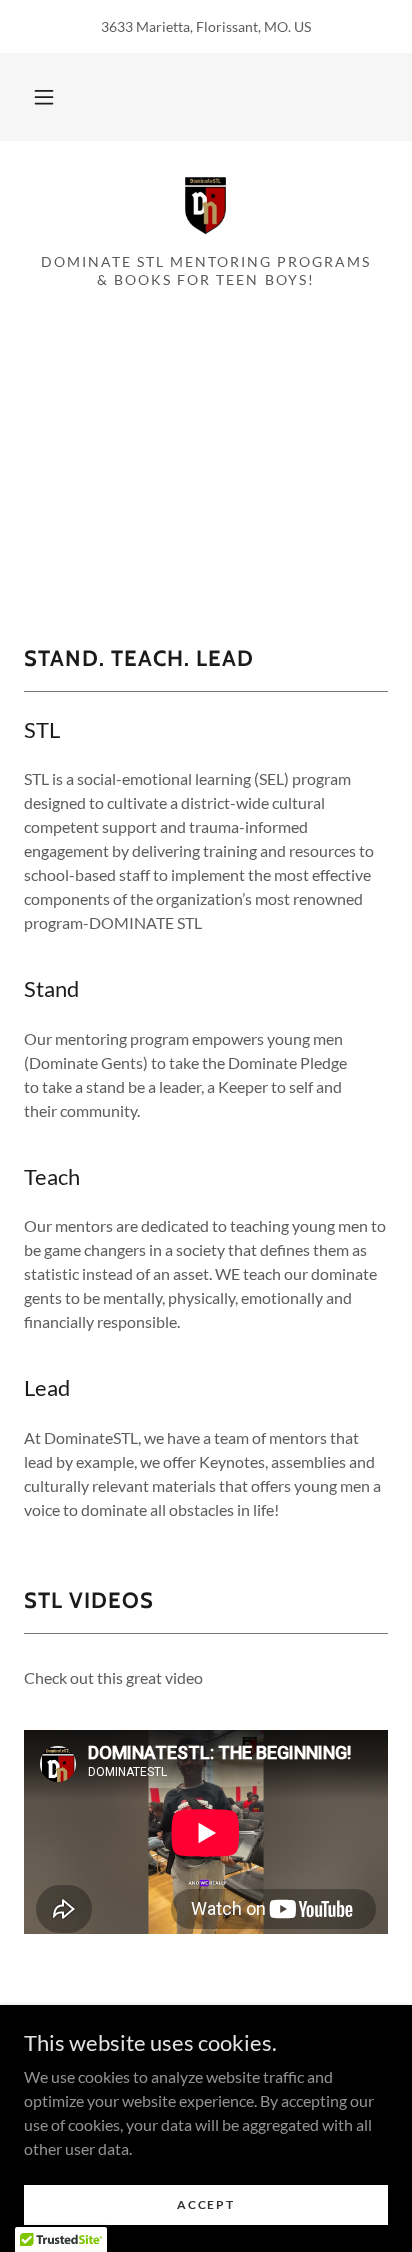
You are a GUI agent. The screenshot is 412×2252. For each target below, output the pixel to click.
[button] (44, 97)
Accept (205, 2204)
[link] (205, 205)
